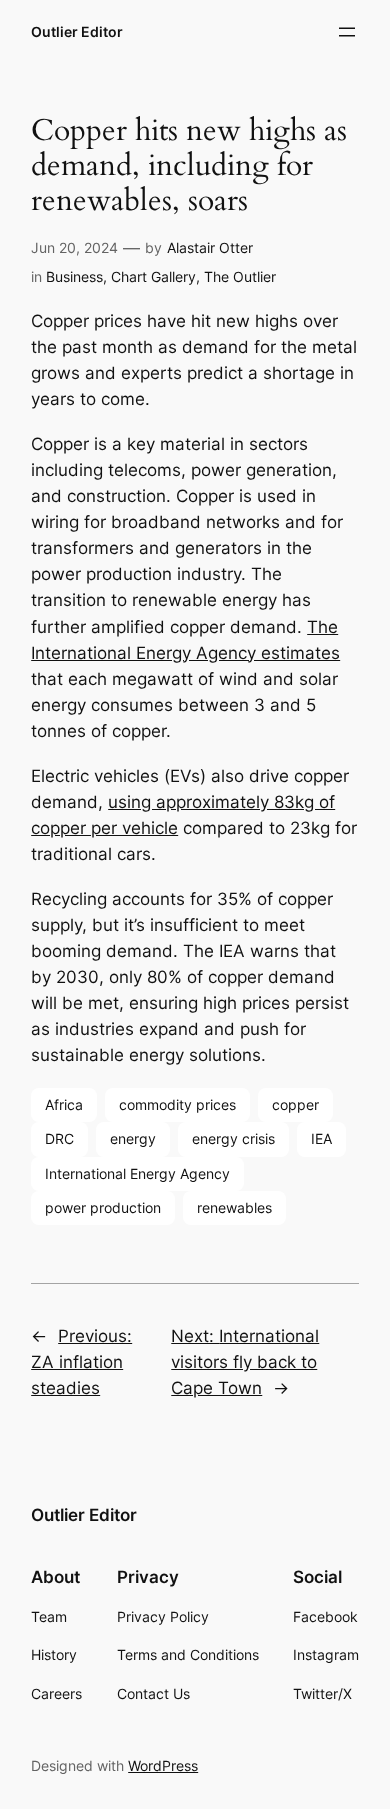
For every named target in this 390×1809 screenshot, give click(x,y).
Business (74, 276)
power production (103, 1207)
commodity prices (177, 1104)
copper (295, 1104)
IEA (321, 1138)
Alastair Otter (210, 247)
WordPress (163, 1765)
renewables (234, 1207)
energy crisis (233, 1138)
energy (133, 1138)
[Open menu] (347, 32)
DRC (59, 1138)
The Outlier (240, 276)
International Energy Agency (137, 1173)
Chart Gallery (153, 276)
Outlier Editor (77, 31)
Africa (64, 1104)
